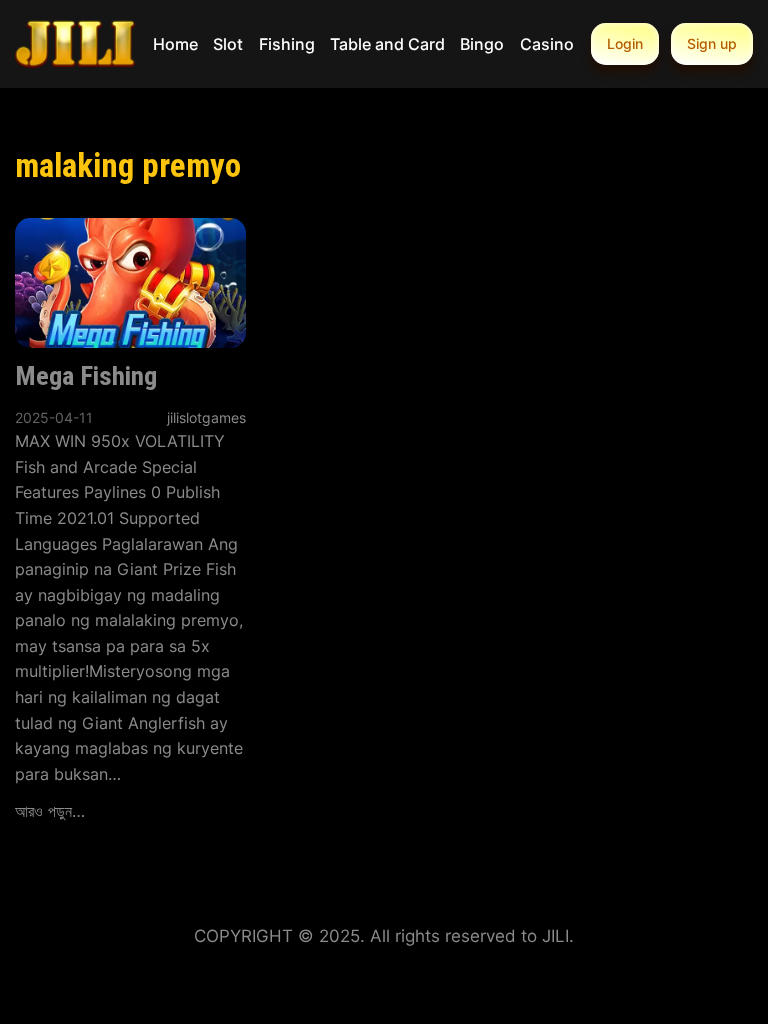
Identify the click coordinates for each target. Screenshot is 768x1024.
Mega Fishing (86, 375)
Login (625, 43)
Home (175, 44)
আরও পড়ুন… (50, 811)
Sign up (712, 43)
